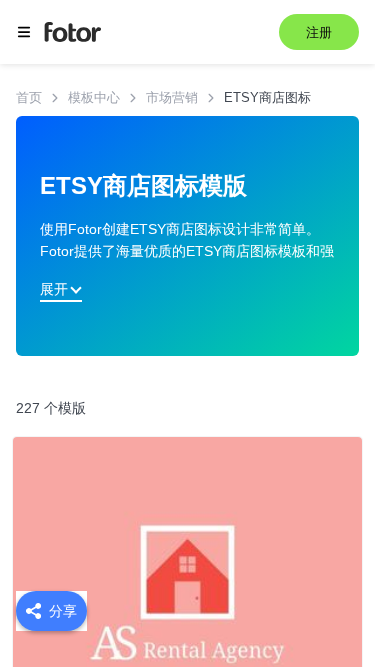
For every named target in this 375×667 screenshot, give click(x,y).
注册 (319, 32)
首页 (29, 97)
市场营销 (172, 97)
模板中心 (94, 97)
